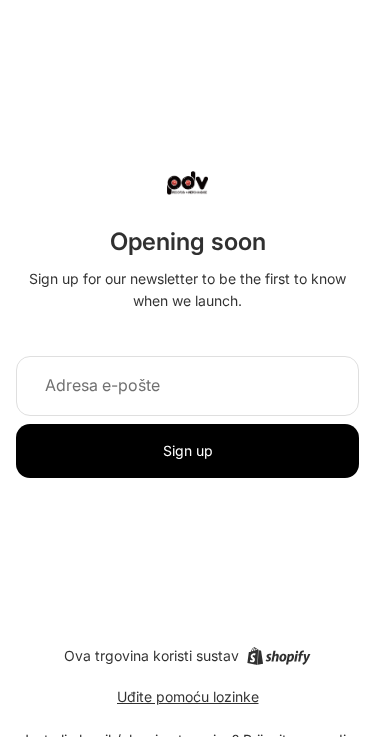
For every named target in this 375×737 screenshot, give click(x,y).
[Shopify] (278, 656)
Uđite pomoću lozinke (188, 696)
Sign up (188, 450)
